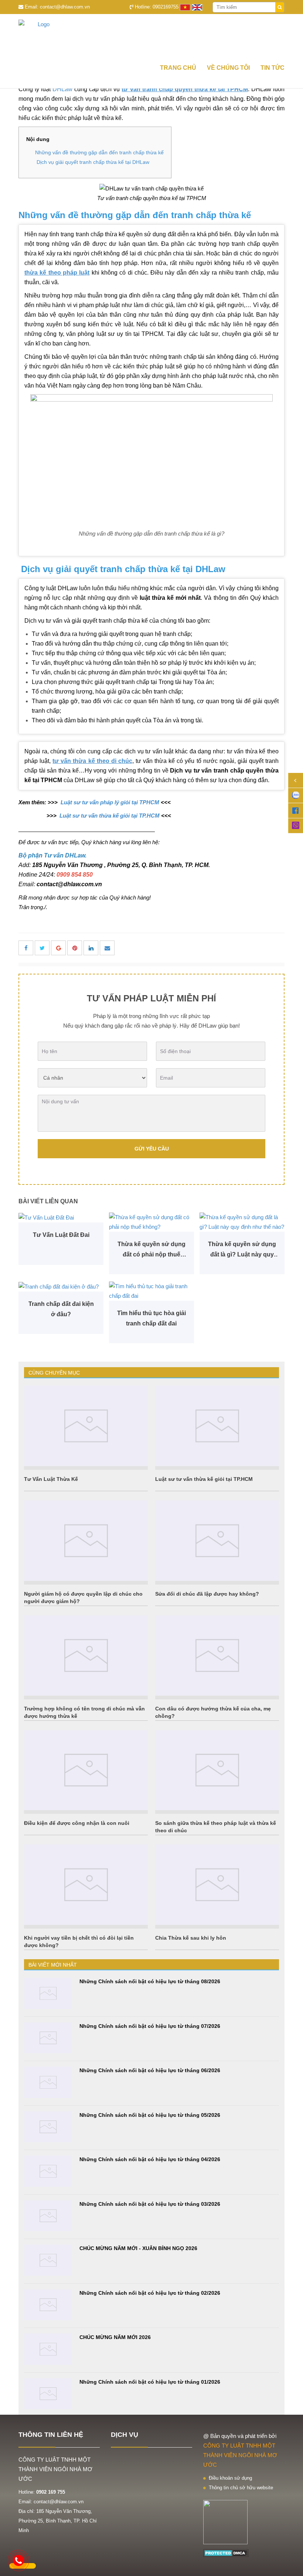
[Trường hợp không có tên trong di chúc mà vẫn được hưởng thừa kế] (86, 1655)
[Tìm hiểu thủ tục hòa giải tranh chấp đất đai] (151, 1291)
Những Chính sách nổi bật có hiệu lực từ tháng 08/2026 (150, 1981)
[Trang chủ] (151, 36)
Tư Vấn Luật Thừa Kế (51, 1479)
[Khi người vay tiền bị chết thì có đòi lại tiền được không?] (86, 1885)
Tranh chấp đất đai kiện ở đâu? (61, 1309)
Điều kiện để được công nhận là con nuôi (77, 1823)
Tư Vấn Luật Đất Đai (61, 1235)
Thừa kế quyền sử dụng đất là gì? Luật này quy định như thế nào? (242, 1250)
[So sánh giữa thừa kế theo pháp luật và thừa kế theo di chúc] (217, 1770)
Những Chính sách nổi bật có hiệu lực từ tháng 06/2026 (150, 2070)
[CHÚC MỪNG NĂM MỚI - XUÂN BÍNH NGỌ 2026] (48, 2260)
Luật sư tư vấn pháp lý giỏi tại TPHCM (109, 802)
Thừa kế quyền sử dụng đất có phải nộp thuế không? (151, 1250)
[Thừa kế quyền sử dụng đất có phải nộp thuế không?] (151, 1222)
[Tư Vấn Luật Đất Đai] (61, 1218)
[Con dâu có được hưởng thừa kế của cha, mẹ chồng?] (217, 1655)
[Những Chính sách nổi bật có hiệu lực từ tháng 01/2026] (48, 2394)
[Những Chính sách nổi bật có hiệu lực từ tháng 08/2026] (48, 1993)
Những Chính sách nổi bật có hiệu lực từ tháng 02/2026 (150, 2293)
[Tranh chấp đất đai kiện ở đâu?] (61, 1287)
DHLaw (62, 89)
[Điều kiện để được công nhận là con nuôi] (86, 1770)
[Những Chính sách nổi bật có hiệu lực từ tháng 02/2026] (48, 2305)
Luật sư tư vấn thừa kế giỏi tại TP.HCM (109, 816)
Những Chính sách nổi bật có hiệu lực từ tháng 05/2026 (150, 2115)
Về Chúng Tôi (228, 68)
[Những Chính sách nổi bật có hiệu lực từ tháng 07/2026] (48, 2038)
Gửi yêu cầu (152, 1149)
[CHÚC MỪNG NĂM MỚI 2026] (48, 2349)
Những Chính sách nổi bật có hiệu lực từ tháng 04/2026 (150, 2159)
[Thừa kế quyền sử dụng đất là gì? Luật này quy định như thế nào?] (242, 1222)
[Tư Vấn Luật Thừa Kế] (86, 1426)
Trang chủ (178, 68)
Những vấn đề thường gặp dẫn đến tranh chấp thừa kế (99, 152)
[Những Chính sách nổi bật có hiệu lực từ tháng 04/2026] (48, 2171)
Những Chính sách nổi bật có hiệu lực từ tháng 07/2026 (150, 2026)
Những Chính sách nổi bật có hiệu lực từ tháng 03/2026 (150, 2204)
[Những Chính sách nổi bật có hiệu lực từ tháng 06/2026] (48, 2082)
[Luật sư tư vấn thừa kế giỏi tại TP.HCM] (217, 1426)
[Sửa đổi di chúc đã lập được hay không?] (217, 1541)
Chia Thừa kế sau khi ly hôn (191, 1938)
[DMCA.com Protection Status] (226, 2553)
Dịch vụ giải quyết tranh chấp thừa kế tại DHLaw (92, 162)
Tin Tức (273, 68)
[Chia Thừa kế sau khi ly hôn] (217, 1885)
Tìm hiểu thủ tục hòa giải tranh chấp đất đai (151, 1318)
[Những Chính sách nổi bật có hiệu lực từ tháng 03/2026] (48, 2216)
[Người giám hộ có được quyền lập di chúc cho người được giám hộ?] (86, 1541)
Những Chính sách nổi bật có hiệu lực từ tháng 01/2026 (150, 2382)
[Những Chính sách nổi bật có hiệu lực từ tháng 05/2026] (48, 2127)
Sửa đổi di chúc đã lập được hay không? (207, 1594)
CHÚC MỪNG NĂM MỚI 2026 (115, 2337)
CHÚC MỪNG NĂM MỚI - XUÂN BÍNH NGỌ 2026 (138, 2248)
